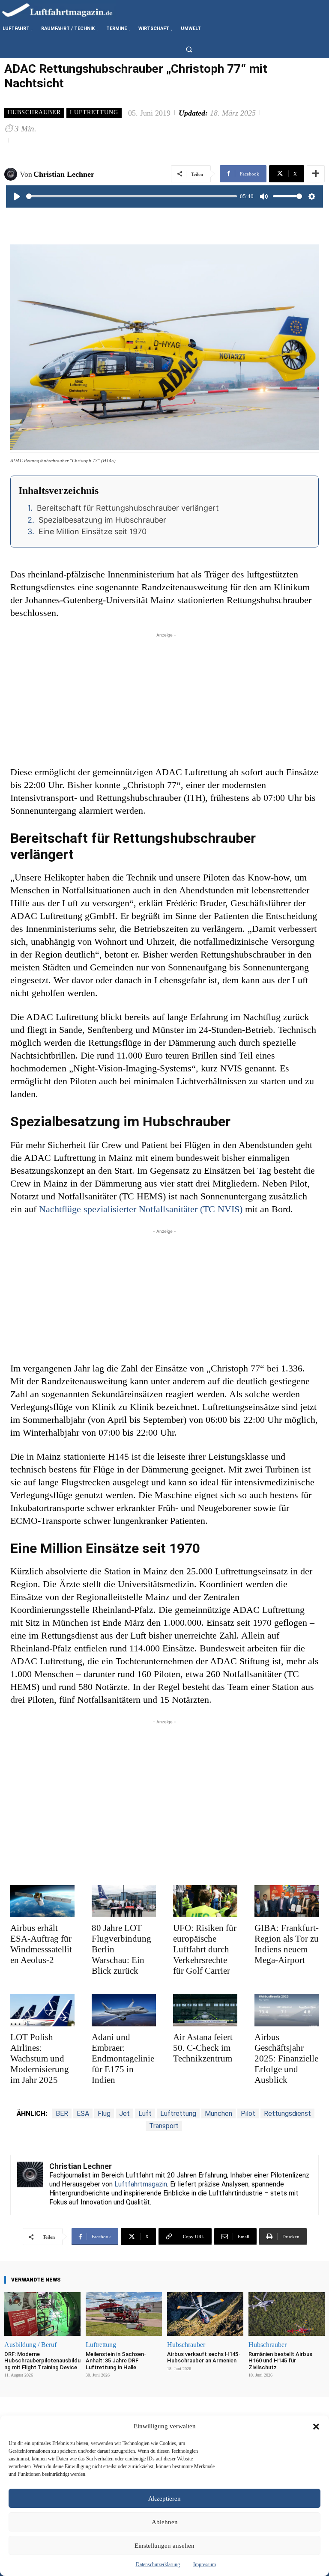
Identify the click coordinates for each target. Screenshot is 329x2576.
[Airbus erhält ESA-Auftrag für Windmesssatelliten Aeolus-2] (42, 1901)
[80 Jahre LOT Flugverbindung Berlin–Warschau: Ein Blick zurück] (124, 1901)
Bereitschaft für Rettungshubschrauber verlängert (128, 508)
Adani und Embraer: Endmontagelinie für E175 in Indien (123, 2058)
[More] (316, 174)
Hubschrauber (34, 112)
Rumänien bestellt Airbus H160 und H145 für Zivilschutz (280, 2361)
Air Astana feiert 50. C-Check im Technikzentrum (203, 2048)
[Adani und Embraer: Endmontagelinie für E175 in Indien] (124, 2010)
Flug (104, 2113)
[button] (316, 2427)
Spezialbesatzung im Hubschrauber (102, 520)
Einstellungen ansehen (164, 2546)
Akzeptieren (164, 2499)
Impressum (205, 2564)
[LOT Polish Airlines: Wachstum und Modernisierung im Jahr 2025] (42, 2010)
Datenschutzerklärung (158, 2564)
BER (62, 2113)
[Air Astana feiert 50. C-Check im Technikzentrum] (205, 2010)
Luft (145, 2113)
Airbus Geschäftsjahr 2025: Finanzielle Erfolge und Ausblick (286, 2058)
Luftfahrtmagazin (141, 2184)
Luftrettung (94, 112)
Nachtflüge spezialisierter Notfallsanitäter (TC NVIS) (141, 1209)
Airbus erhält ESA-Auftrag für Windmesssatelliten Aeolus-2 (41, 1944)
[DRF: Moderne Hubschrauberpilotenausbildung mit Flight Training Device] (42, 2314)
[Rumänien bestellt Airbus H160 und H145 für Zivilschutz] (287, 2314)
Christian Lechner (64, 174)
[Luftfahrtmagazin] (64, 10)
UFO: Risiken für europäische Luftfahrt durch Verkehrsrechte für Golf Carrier (205, 1949)
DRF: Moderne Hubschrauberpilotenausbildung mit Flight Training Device (42, 2361)
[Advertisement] (164, 699)
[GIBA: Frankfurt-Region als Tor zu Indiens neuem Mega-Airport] (287, 1901)
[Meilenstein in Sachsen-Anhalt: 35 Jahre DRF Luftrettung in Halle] (124, 2314)
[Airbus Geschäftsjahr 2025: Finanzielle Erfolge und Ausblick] (287, 2010)
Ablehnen (165, 2522)
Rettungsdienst (287, 2113)
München (218, 2113)
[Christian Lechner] (12, 174)
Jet (124, 2113)
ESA (83, 2113)
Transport (164, 2126)
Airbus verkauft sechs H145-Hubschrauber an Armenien (204, 2357)
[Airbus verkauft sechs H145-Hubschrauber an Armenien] (205, 2314)
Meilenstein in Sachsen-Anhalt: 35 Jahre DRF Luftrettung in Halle (116, 2361)
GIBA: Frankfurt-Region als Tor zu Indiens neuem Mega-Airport (287, 1944)
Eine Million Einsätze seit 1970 (93, 531)
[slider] (132, 196)
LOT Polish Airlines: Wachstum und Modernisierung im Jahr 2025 (40, 2058)
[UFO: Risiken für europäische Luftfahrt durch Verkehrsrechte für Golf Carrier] (205, 1901)
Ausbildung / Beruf (30, 2345)
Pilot (248, 2113)
